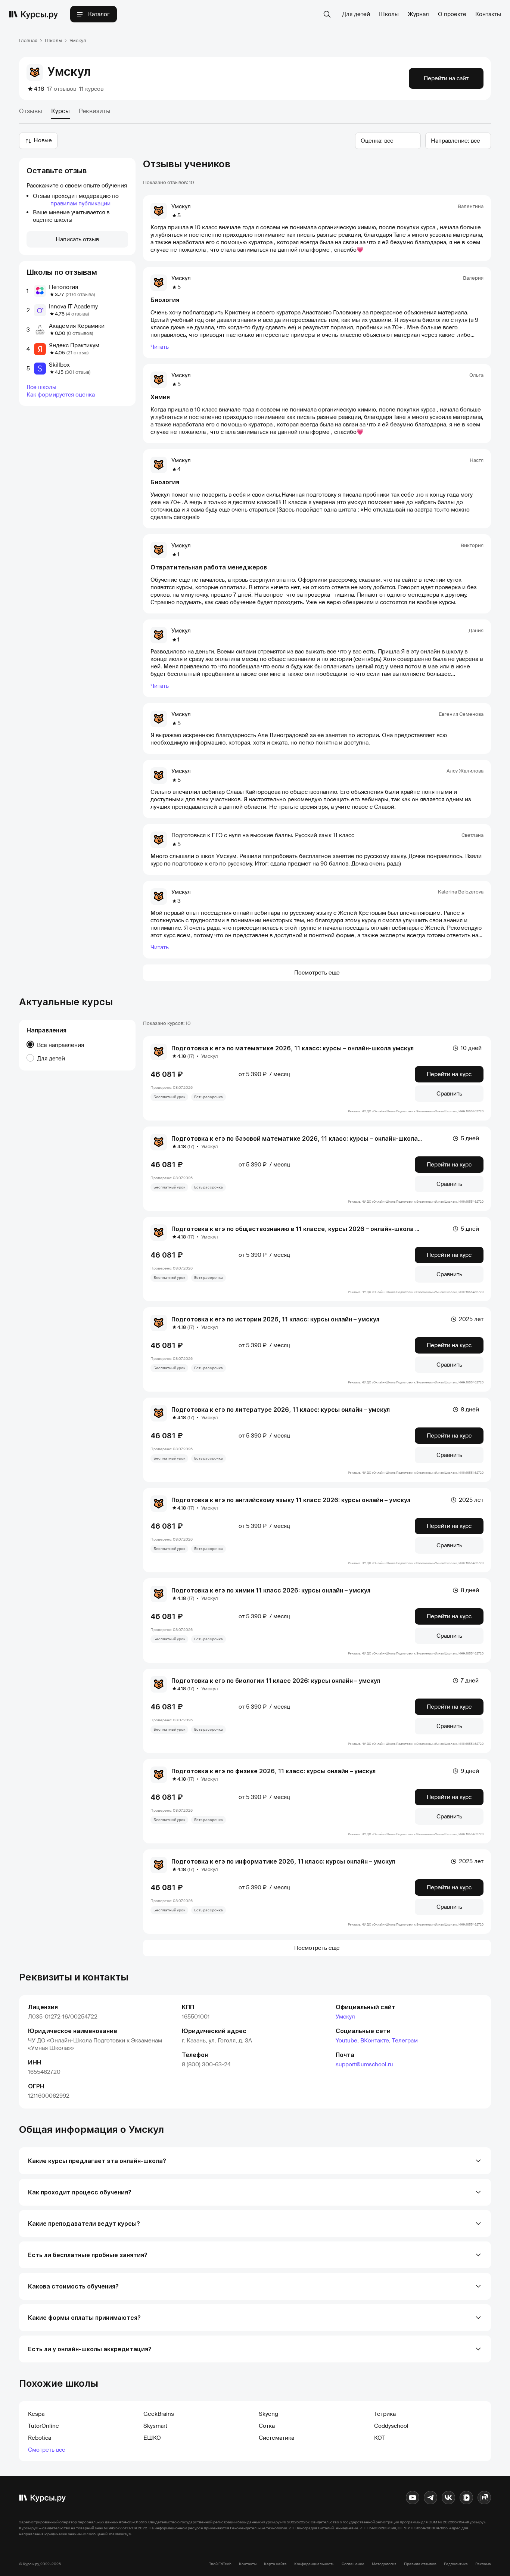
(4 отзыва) (77, 314)
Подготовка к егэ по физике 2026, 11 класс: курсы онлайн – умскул (273, 1771)
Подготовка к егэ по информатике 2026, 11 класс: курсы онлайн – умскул (283, 1861)
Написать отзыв (77, 239)
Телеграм (405, 2041)
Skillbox (59, 365)
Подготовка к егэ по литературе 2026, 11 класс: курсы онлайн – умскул (281, 1410)
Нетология (63, 287)
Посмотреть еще (317, 973)
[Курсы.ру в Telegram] (430, 2498)
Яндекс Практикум (74, 345)
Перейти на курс (449, 1074)
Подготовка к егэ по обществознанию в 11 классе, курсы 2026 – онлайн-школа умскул (304, 1229)
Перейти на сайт (446, 78)
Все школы (41, 387)
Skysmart (155, 2426)
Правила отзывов (420, 2564)
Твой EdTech (220, 2564)
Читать (160, 347)
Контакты (488, 14)
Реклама (483, 2564)
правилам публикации (80, 203)
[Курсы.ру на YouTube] (413, 2498)
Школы (389, 14)
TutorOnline (43, 2426)
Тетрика (385, 2414)
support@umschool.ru (364, 2064)
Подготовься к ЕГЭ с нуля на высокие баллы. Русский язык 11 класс (263, 835)
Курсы (60, 111)
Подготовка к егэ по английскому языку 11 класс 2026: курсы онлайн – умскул (291, 1500)
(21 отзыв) (77, 353)
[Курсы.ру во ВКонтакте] (448, 2498)
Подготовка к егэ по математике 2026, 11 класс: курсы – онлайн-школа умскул (293, 1048)
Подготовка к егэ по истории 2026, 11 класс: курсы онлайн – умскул (275, 1319)
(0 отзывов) (80, 333)
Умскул (345, 2017)
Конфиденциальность (314, 2564)
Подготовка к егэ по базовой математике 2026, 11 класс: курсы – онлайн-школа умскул (306, 1138)
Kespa (36, 2414)
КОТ (380, 2438)
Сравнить (449, 1094)
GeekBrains (159, 2414)
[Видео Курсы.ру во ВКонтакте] (466, 2498)
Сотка (267, 2426)
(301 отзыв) (78, 372)
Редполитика (456, 2564)
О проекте (452, 14)
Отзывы (31, 111)
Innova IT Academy (73, 307)
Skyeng (268, 2414)
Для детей (356, 14)
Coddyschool (391, 2426)
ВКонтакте (375, 2041)
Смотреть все (47, 2450)
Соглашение (353, 2564)
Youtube (346, 2041)
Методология (384, 2564)
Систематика (276, 2438)
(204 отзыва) (80, 294)
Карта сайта (275, 2564)
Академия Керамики (77, 326)
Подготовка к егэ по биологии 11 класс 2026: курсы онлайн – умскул (276, 1681)
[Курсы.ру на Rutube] (484, 2498)
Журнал (418, 14)
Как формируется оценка (61, 395)
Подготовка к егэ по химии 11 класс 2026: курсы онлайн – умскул (271, 1590)
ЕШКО (152, 2438)
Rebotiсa (40, 2438)
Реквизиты (95, 111)
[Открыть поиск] (327, 14)
